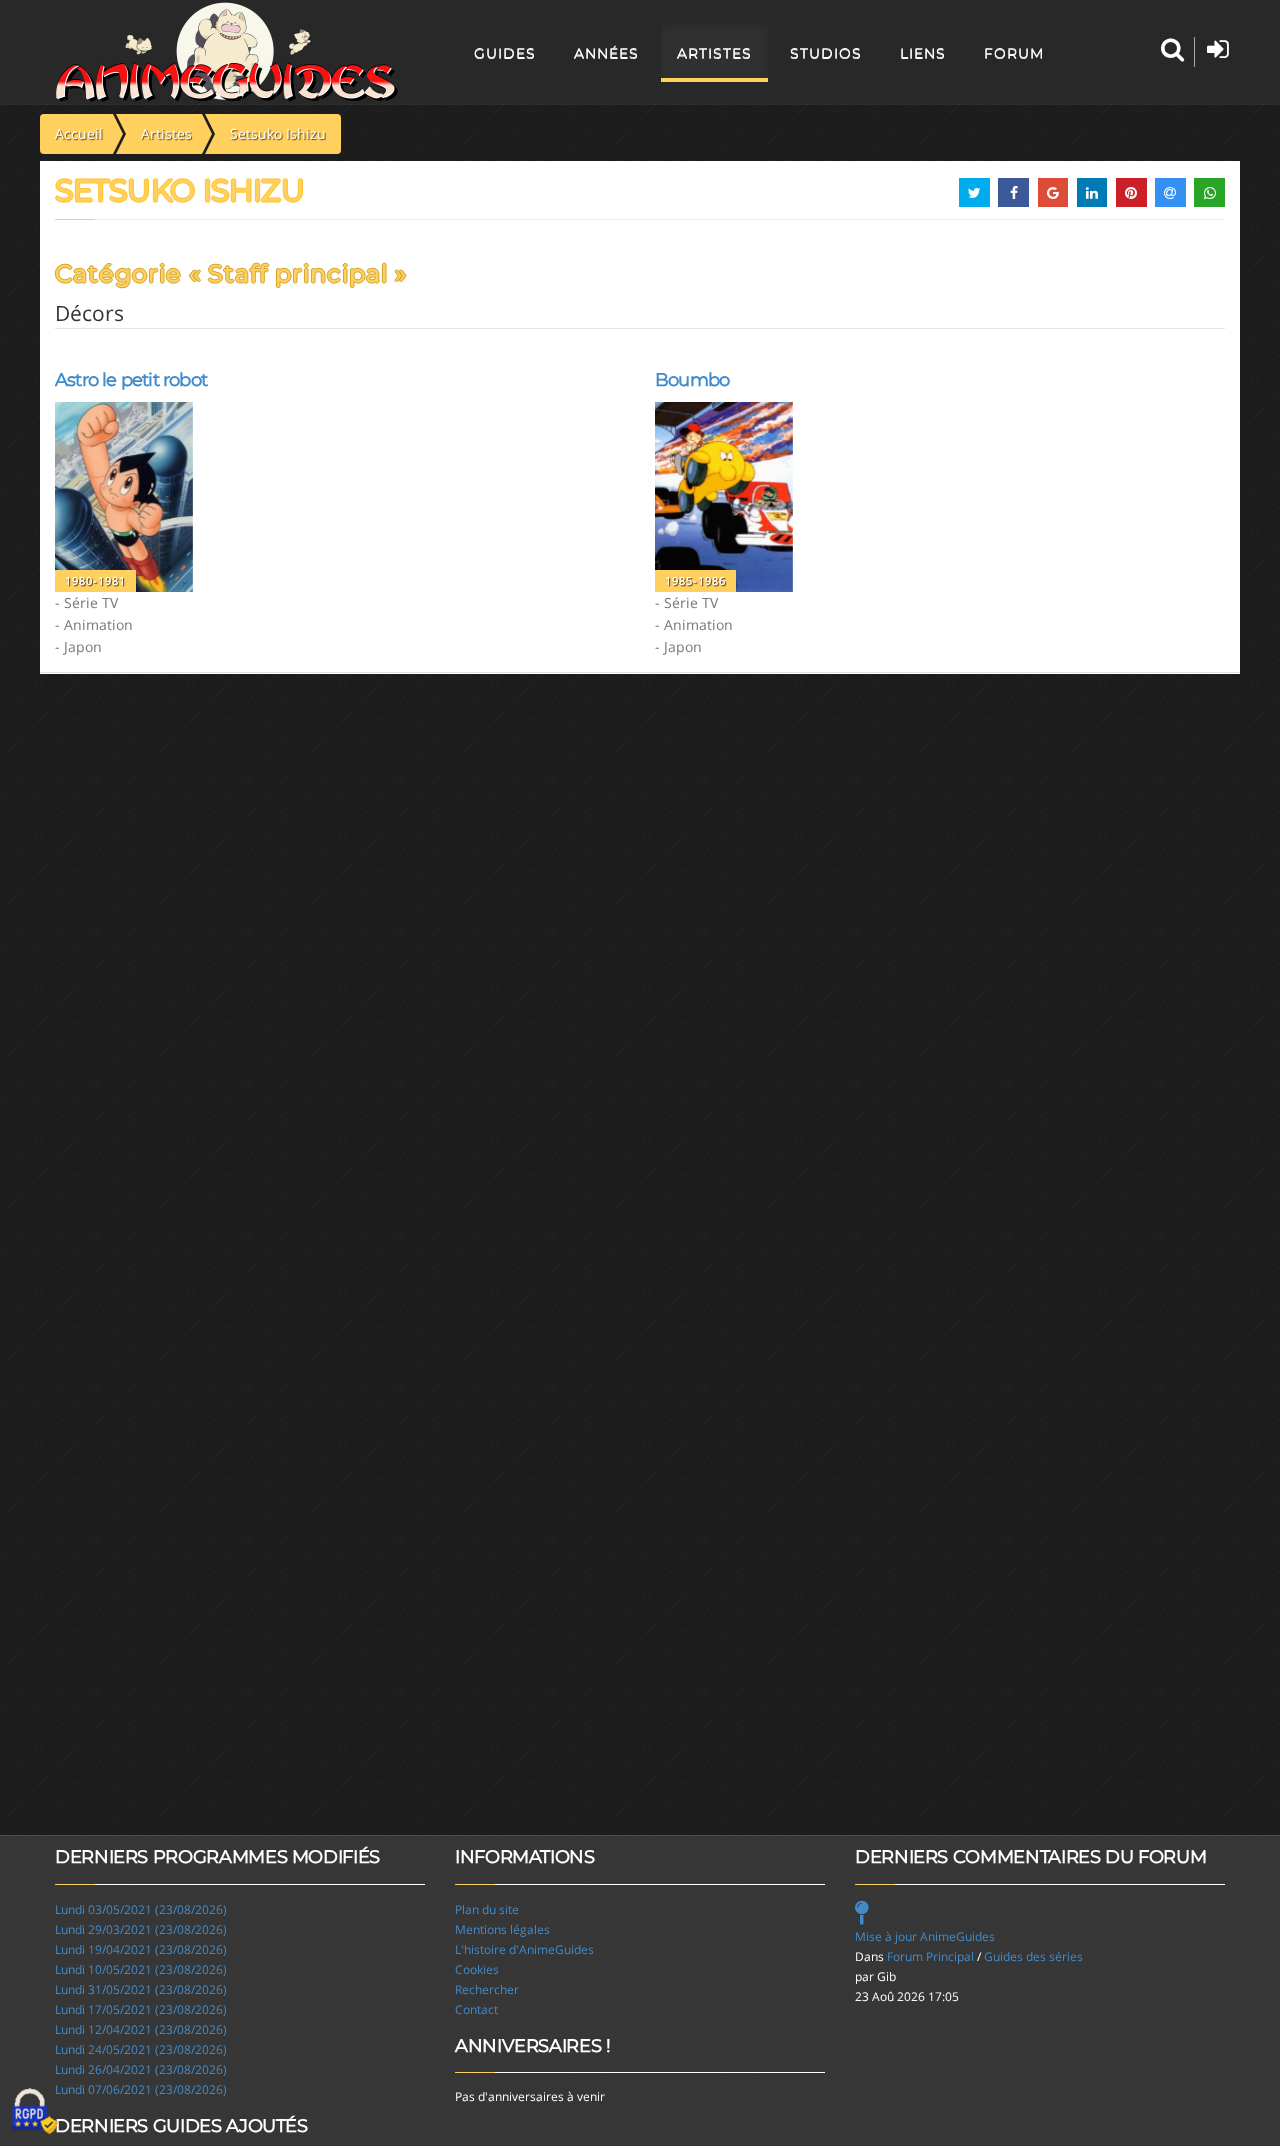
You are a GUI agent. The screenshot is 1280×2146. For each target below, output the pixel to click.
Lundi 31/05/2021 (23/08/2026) (141, 1989)
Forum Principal (930, 1956)
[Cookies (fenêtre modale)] (35, 2112)
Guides (505, 53)
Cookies (477, 1969)
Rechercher (487, 1989)
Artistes (714, 53)
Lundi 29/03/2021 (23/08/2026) (141, 1929)
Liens (923, 53)
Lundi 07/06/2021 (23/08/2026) (141, 2089)
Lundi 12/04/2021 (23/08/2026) (141, 2029)
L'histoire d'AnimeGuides (524, 1949)
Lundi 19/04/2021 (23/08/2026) (141, 1949)
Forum (1014, 53)
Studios (826, 53)
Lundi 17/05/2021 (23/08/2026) (141, 2009)
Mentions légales (502, 1929)
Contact (476, 2009)
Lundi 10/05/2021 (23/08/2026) (141, 1969)
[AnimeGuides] (226, 52)
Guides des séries (1033, 1956)
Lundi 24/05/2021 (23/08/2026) (141, 2049)
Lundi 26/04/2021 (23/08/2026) (141, 2069)
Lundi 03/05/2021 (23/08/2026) (141, 1909)
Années (606, 53)
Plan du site (487, 1909)
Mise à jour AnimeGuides (925, 1936)
